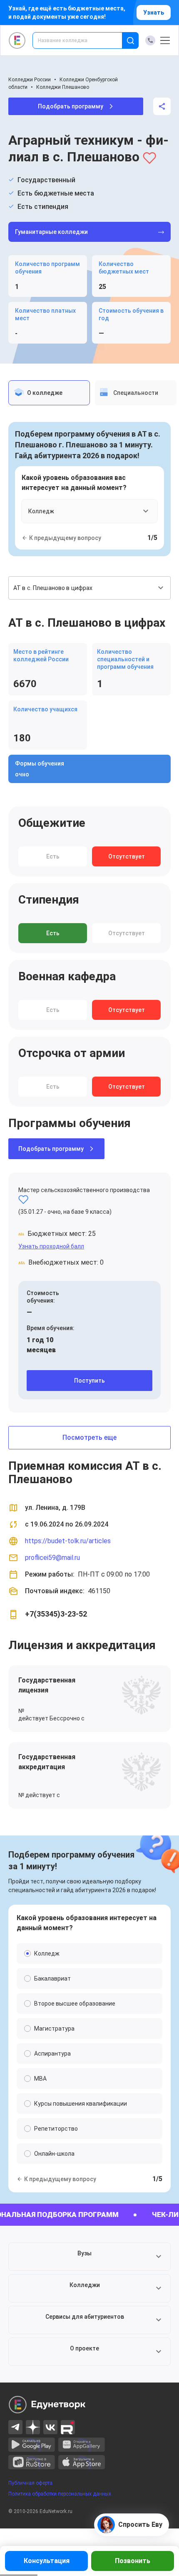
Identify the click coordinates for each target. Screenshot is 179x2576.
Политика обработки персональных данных (60, 2494)
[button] (89, 2257)
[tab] (49, 393)
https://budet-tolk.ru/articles (68, 1541)
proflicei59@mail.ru (52, 1558)
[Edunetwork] (17, 40)
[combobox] (83, 40)
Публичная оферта (30, 2483)
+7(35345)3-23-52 (56, 1614)
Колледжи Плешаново (63, 87)
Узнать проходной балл (51, 1246)
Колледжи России (30, 80)
